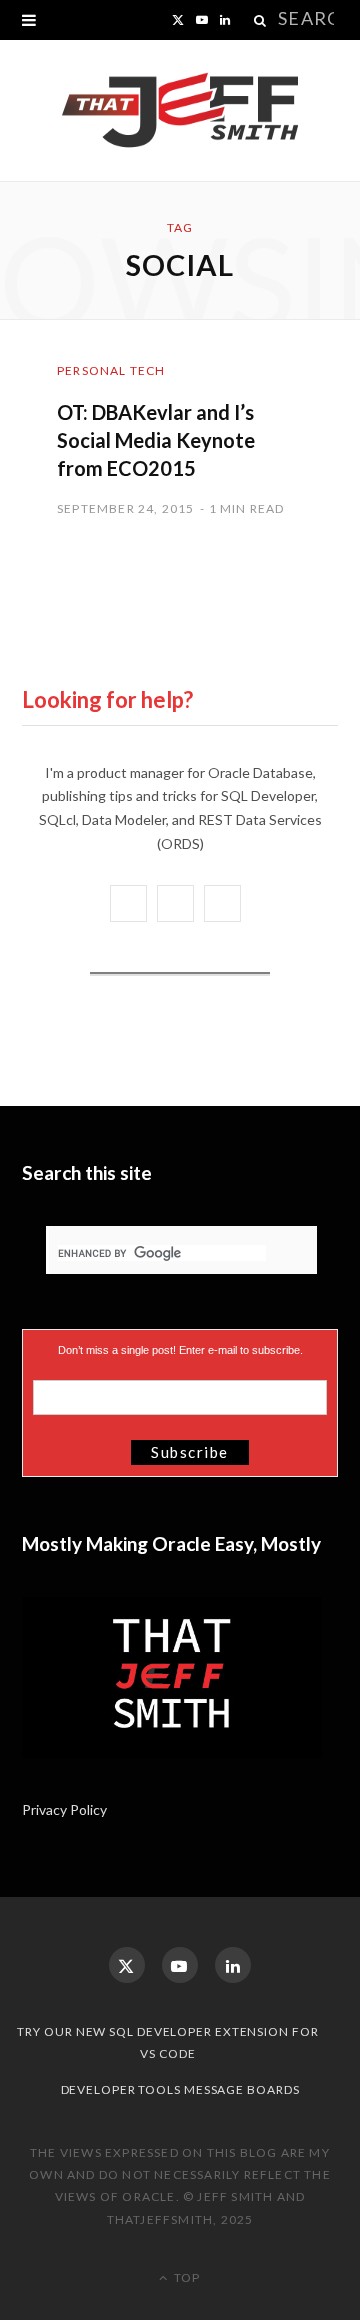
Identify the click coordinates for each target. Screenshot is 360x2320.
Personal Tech (111, 370)
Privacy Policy (66, 1809)
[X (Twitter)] (127, 1965)
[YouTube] (180, 1965)
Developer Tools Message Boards (180, 2089)
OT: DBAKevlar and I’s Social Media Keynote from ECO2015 (156, 440)
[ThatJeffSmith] (180, 111)
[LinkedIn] (233, 1965)
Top (185, 2277)
